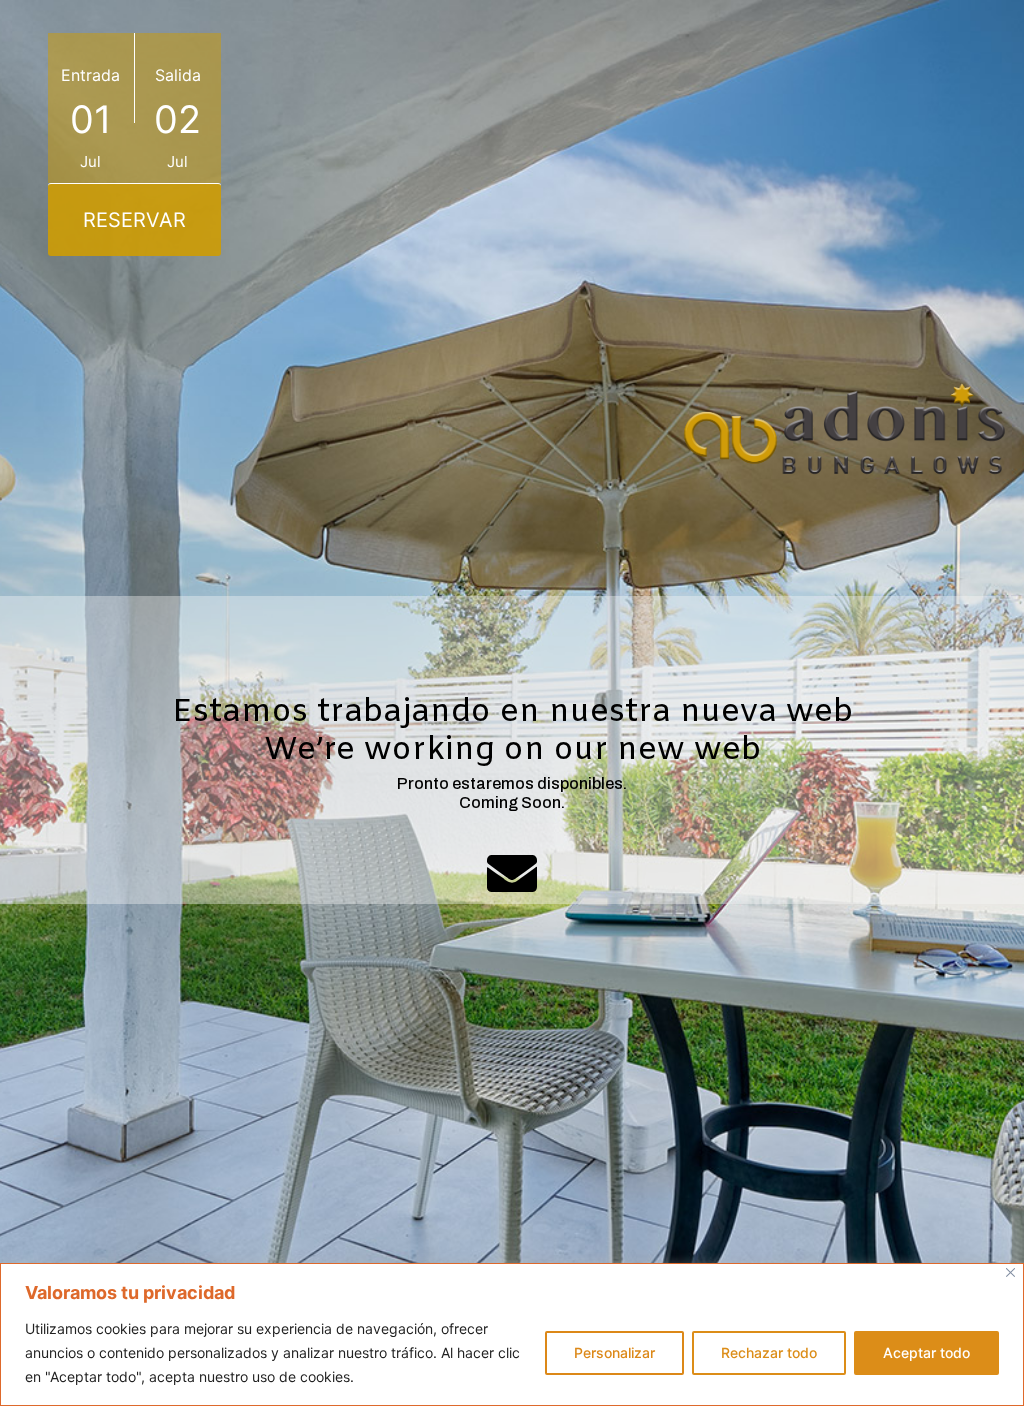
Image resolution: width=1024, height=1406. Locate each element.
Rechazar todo (769, 1352)
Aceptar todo (926, 1352)
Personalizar (614, 1352)
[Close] (1010, 1272)
